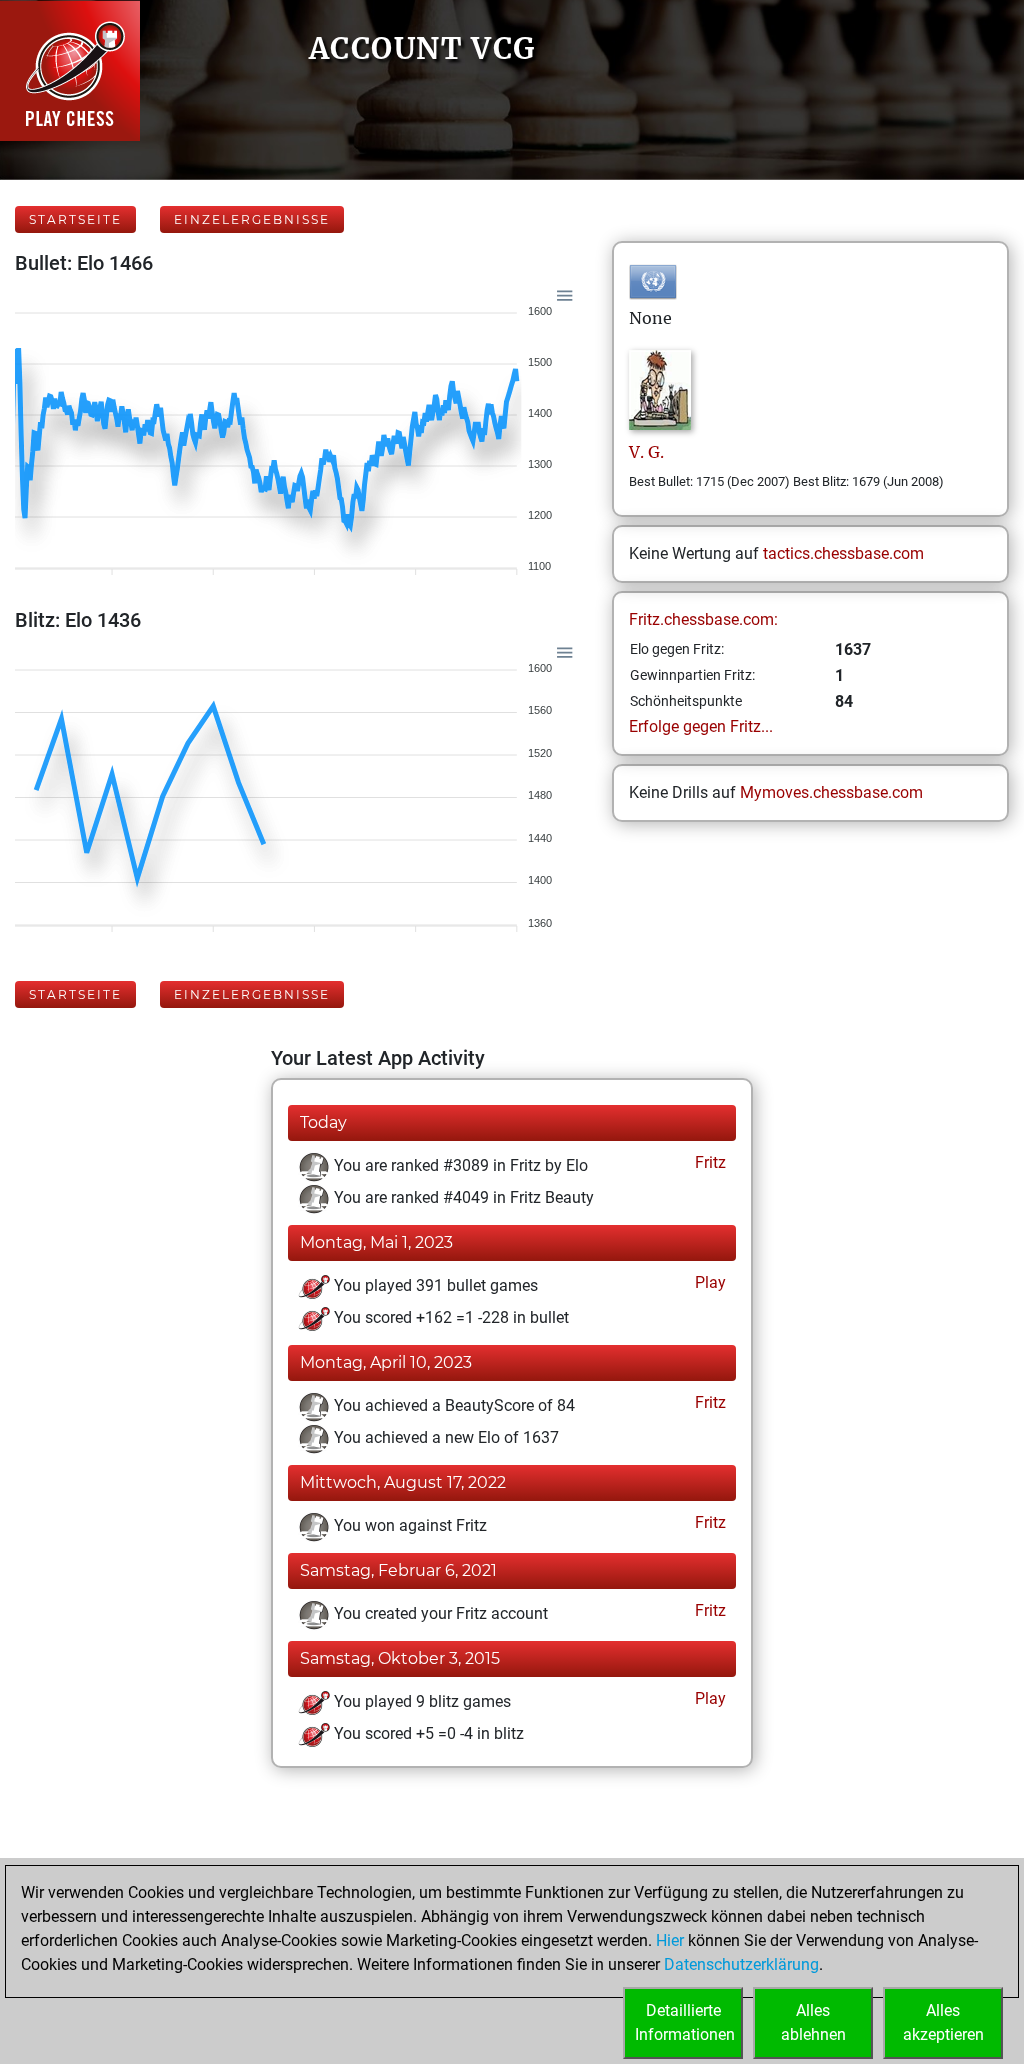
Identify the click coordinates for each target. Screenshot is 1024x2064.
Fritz (708, 1162)
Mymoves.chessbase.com (831, 792)
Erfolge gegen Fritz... (701, 726)
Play (708, 1282)
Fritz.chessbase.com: (703, 619)
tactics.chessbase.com (843, 553)
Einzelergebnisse (252, 219)
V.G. (646, 452)
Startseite (75, 219)
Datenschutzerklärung (741, 1964)
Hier (670, 1940)
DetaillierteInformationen (685, 2022)
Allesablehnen (813, 2022)
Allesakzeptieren (943, 2022)
